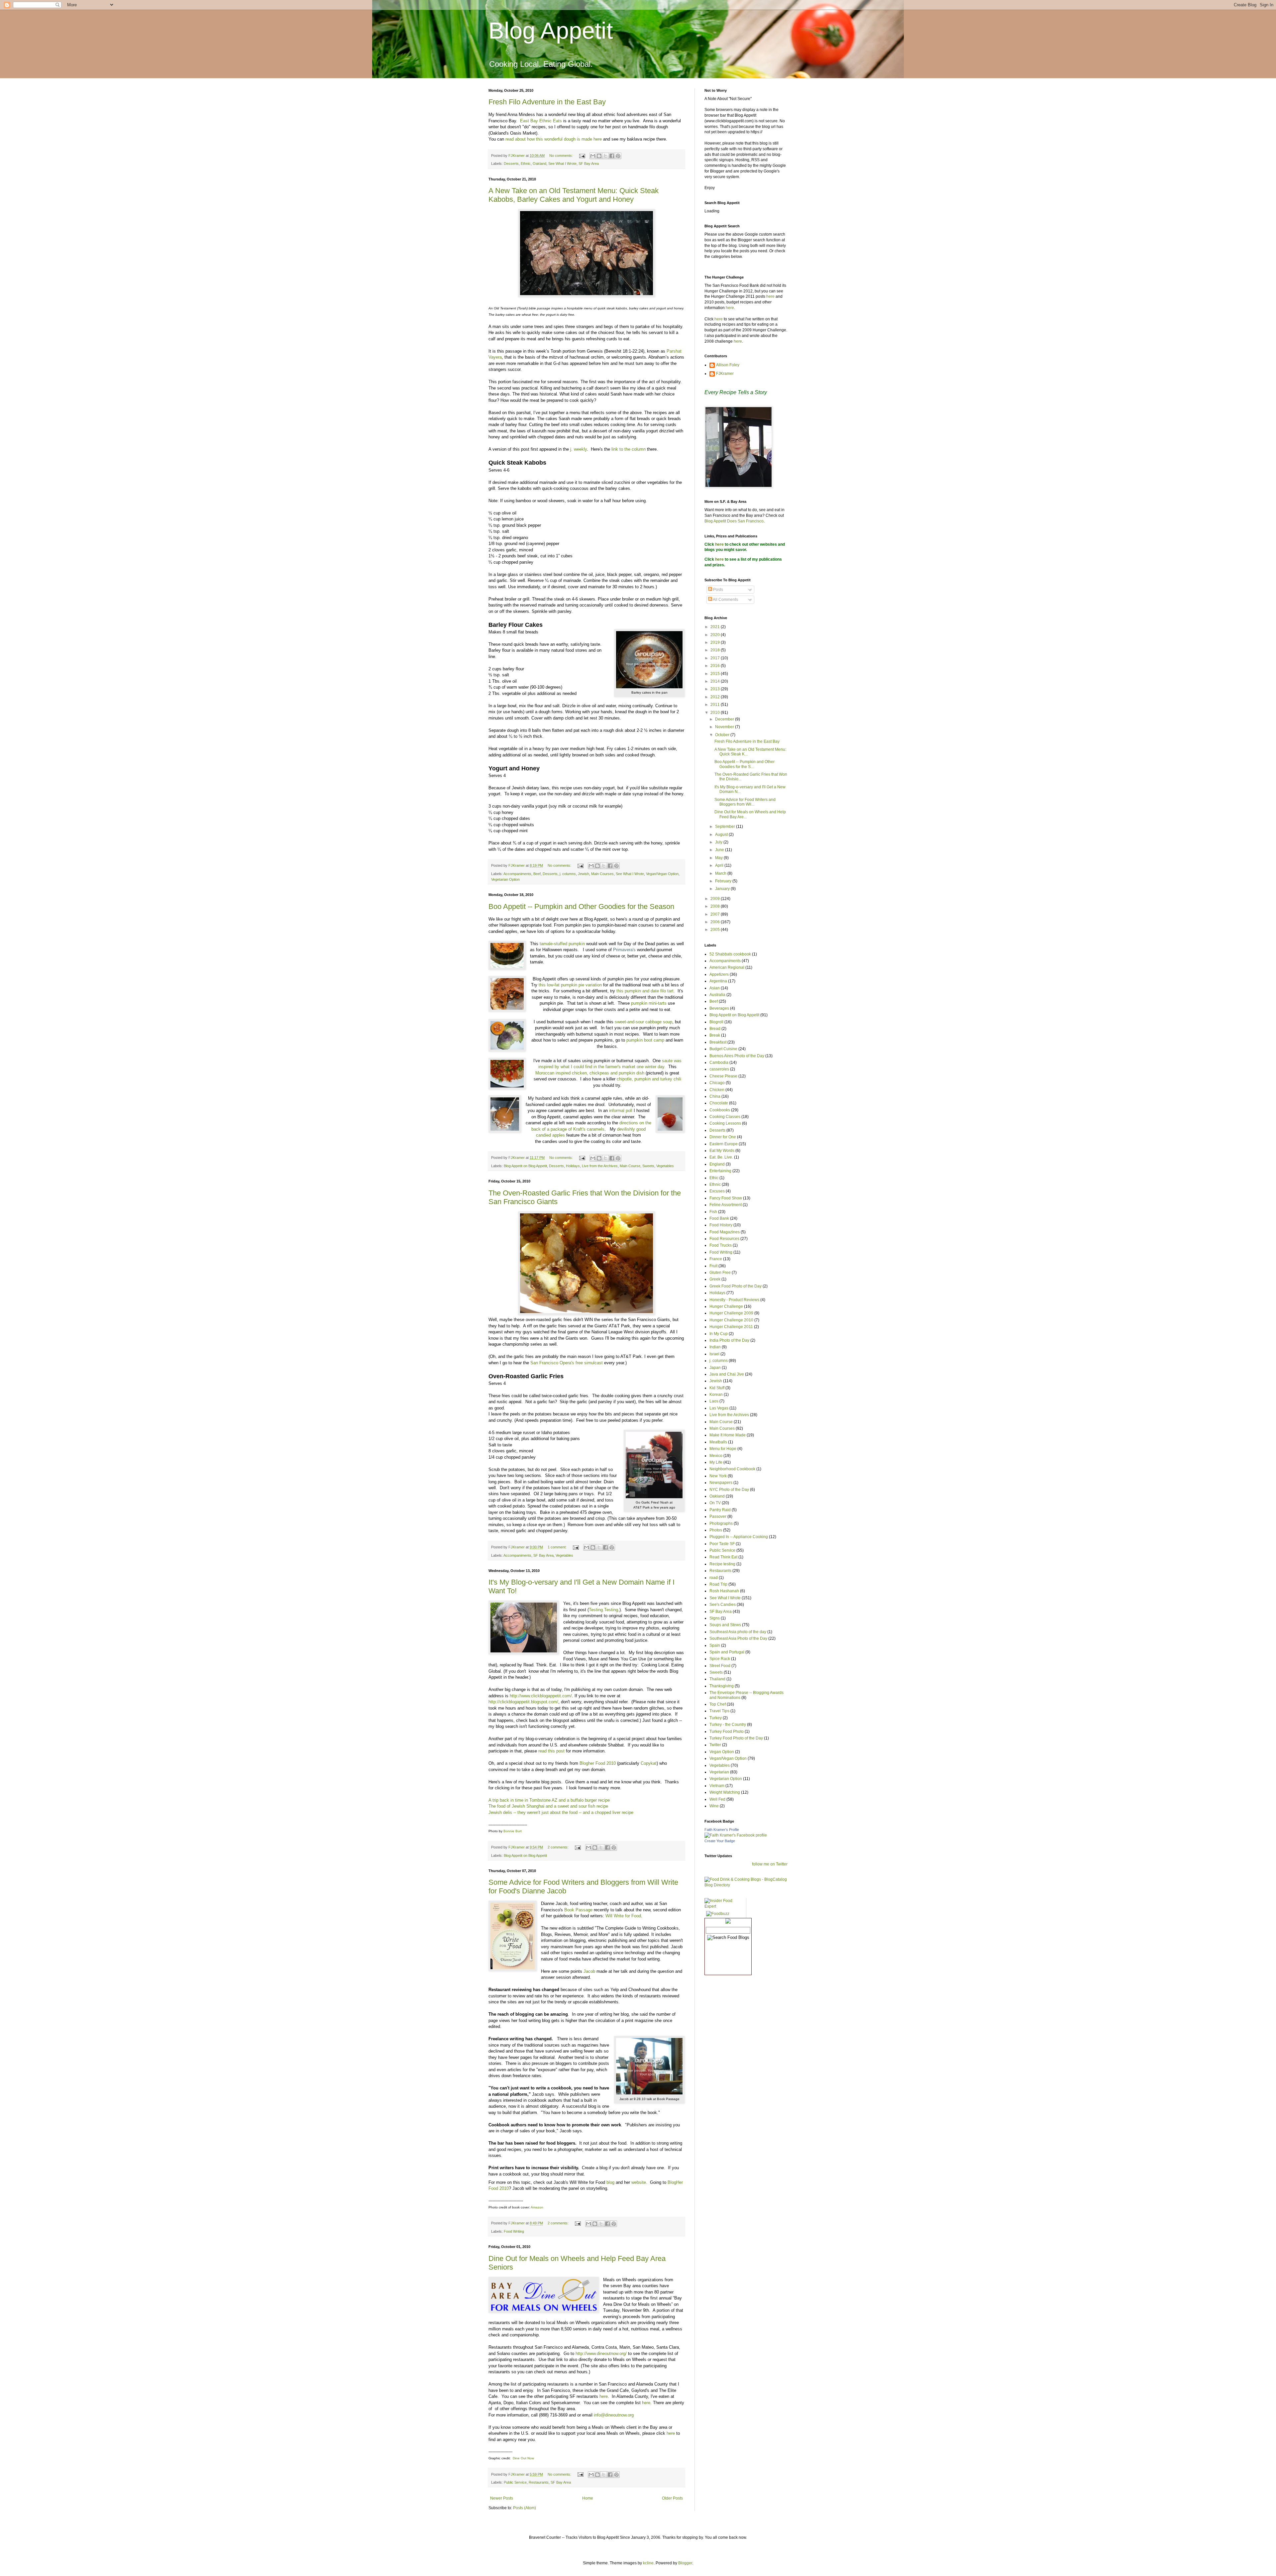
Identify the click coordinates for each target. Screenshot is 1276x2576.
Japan (715, 1368)
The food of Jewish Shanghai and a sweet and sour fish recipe (548, 1806)
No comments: (562, 156)
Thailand (717, 1679)
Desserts (511, 164)
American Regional (727, 967)
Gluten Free (720, 1273)
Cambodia (719, 1063)
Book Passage (578, 1910)
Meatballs (718, 1442)
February (724, 881)
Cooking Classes (725, 1117)
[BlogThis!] (599, 156)
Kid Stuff (717, 1388)
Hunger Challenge (726, 1306)
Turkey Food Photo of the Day (736, 1738)
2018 (716, 650)
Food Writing (514, 2231)
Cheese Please (723, 1076)
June (720, 850)
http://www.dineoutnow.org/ (601, 2353)
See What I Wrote (562, 164)
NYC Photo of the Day (729, 1490)
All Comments (725, 600)
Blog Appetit (551, 31)
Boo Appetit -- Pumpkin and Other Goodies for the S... (744, 764)
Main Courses (602, 874)
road (714, 1578)
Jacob (589, 1971)
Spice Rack (720, 1659)
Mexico (716, 1456)
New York (718, 1476)
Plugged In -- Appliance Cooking (739, 1537)
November (725, 727)
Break (715, 1035)
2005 (716, 930)
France (716, 1259)
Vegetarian (719, 1772)
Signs (715, 1618)
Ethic (714, 1178)
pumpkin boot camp (645, 1040)
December (725, 719)
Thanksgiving (722, 1686)
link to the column (629, 449)
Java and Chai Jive (727, 1374)
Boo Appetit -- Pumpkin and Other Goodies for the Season (581, 906)
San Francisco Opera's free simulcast (567, 1363)
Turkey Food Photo (727, 1732)
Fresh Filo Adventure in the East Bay (547, 102)
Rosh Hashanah (724, 1591)
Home (588, 2498)
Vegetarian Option (505, 879)
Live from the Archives (600, 1166)
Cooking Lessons (725, 1123)
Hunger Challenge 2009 (731, 1313)
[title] (736, 1835)
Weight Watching (725, 1792)
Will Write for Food (623, 1916)
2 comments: (559, 1847)
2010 (716, 713)
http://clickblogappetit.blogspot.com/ (523, 1702)
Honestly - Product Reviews (734, 1300)
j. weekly (579, 449)
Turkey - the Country (728, 1725)
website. (639, 2182)
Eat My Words (722, 1151)
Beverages (719, 1008)
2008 (716, 906)
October (723, 735)
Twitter (715, 1745)
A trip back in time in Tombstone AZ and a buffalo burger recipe (549, 1800)
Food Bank (719, 1218)
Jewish (584, 874)
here (603, 2396)
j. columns (568, 874)
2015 (716, 674)
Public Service (515, 2482)
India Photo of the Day (729, 1340)
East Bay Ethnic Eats (541, 121)
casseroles (719, 1069)
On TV (715, 1503)
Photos (716, 1530)
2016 (716, 666)
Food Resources (724, 1239)
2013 (716, 689)
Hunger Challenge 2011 (731, 1327)
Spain (715, 1645)
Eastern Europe (724, 1144)
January (723, 889)
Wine (714, 1806)
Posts (718, 590)
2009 (716, 899)
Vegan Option (722, 1752)
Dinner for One (723, 1137)
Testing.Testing (603, 1610)
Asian (715, 988)
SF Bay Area (589, 164)
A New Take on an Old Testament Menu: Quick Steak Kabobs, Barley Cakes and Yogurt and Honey (574, 195)
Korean (716, 1395)
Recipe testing (722, 1564)
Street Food (720, 1666)
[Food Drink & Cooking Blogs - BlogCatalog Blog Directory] (746, 1885)
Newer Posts (502, 2498)
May (719, 858)
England (717, 1164)
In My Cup (719, 1334)
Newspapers (721, 1483)
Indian (715, 1347)
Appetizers (719, 974)
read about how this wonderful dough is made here (554, 139)
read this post (551, 1751)
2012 (716, 697)
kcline (648, 2563)
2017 (716, 658)
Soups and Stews (725, 1625)
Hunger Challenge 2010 (731, 1320)
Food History (721, 1225)
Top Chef (718, 1704)
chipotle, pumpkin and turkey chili (649, 1079)
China (715, 1096)
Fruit (713, 1266)
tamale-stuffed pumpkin (562, 944)
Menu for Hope (723, 1449)
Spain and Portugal (727, 1652)
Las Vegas (719, 1408)
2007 (716, 914)
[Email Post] (582, 156)
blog (610, 2182)
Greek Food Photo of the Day (736, 1286)
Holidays (573, 1166)
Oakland (539, 164)
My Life (716, 1462)
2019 (716, 642)
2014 (716, 681)
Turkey (716, 1718)
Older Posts (672, 2498)
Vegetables (665, 1166)
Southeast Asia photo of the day (738, 1632)
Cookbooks (720, 1110)
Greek (715, 1279)
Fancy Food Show (726, 1198)
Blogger (685, 2563)
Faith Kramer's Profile (722, 1830)
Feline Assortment (726, 1205)
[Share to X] (605, 156)
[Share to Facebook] (612, 156)
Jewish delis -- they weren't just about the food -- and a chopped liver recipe (561, 1812)
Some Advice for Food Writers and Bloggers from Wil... (745, 802)
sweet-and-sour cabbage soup (643, 1022)
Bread (715, 1029)
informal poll (621, 1111)
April (720, 865)
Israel (714, 1354)
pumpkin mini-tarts (649, 1003)
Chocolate (719, 1103)
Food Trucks (721, 1245)
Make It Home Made (728, 1435)
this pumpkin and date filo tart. (646, 991)
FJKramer (725, 374)
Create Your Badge (720, 1841)
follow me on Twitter (770, 1864)
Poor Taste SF (722, 1544)
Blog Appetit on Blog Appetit (525, 1166)
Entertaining (720, 1171)
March (721, 873)
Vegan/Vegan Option (662, 874)
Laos (714, 1401)
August (722, 835)
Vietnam (717, 1786)
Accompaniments (517, 874)
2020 (716, 635)
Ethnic (526, 164)
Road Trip (718, 1584)
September (726, 827)
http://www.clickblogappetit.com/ (541, 1696)
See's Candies (723, 1605)
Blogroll (716, 1022)
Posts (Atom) (525, 2508)
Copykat (649, 1763)
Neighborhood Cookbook (732, 1469)
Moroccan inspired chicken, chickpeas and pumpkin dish (590, 1073)
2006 (716, 922)
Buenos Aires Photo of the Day (737, 1056)
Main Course (630, 1166)
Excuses (717, 1191)
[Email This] (593, 156)
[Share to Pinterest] (618, 156)
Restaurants (539, 2482)
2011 (716, 705)
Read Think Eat (723, 1557)
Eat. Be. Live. (721, 1157)
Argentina (718, 981)
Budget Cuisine (723, 1049)
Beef (537, 874)
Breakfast (718, 1042)
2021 (716, 627)
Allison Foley (728, 365)
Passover (718, 1516)
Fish (713, 1212)
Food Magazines (725, 1232)
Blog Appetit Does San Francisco (734, 521)
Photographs (721, 1523)
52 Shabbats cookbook (730, 954)
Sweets (648, 1166)
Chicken (717, 1090)
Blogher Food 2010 (598, 1763)
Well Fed (717, 1799)
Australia (717, 995)
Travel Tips (719, 1711)
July (719, 842)
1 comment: (558, 1547)
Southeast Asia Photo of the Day (738, 1638)
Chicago (717, 1083)
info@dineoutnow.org (614, 2415)
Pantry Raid (720, 1510)
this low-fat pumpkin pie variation (570, 985)
